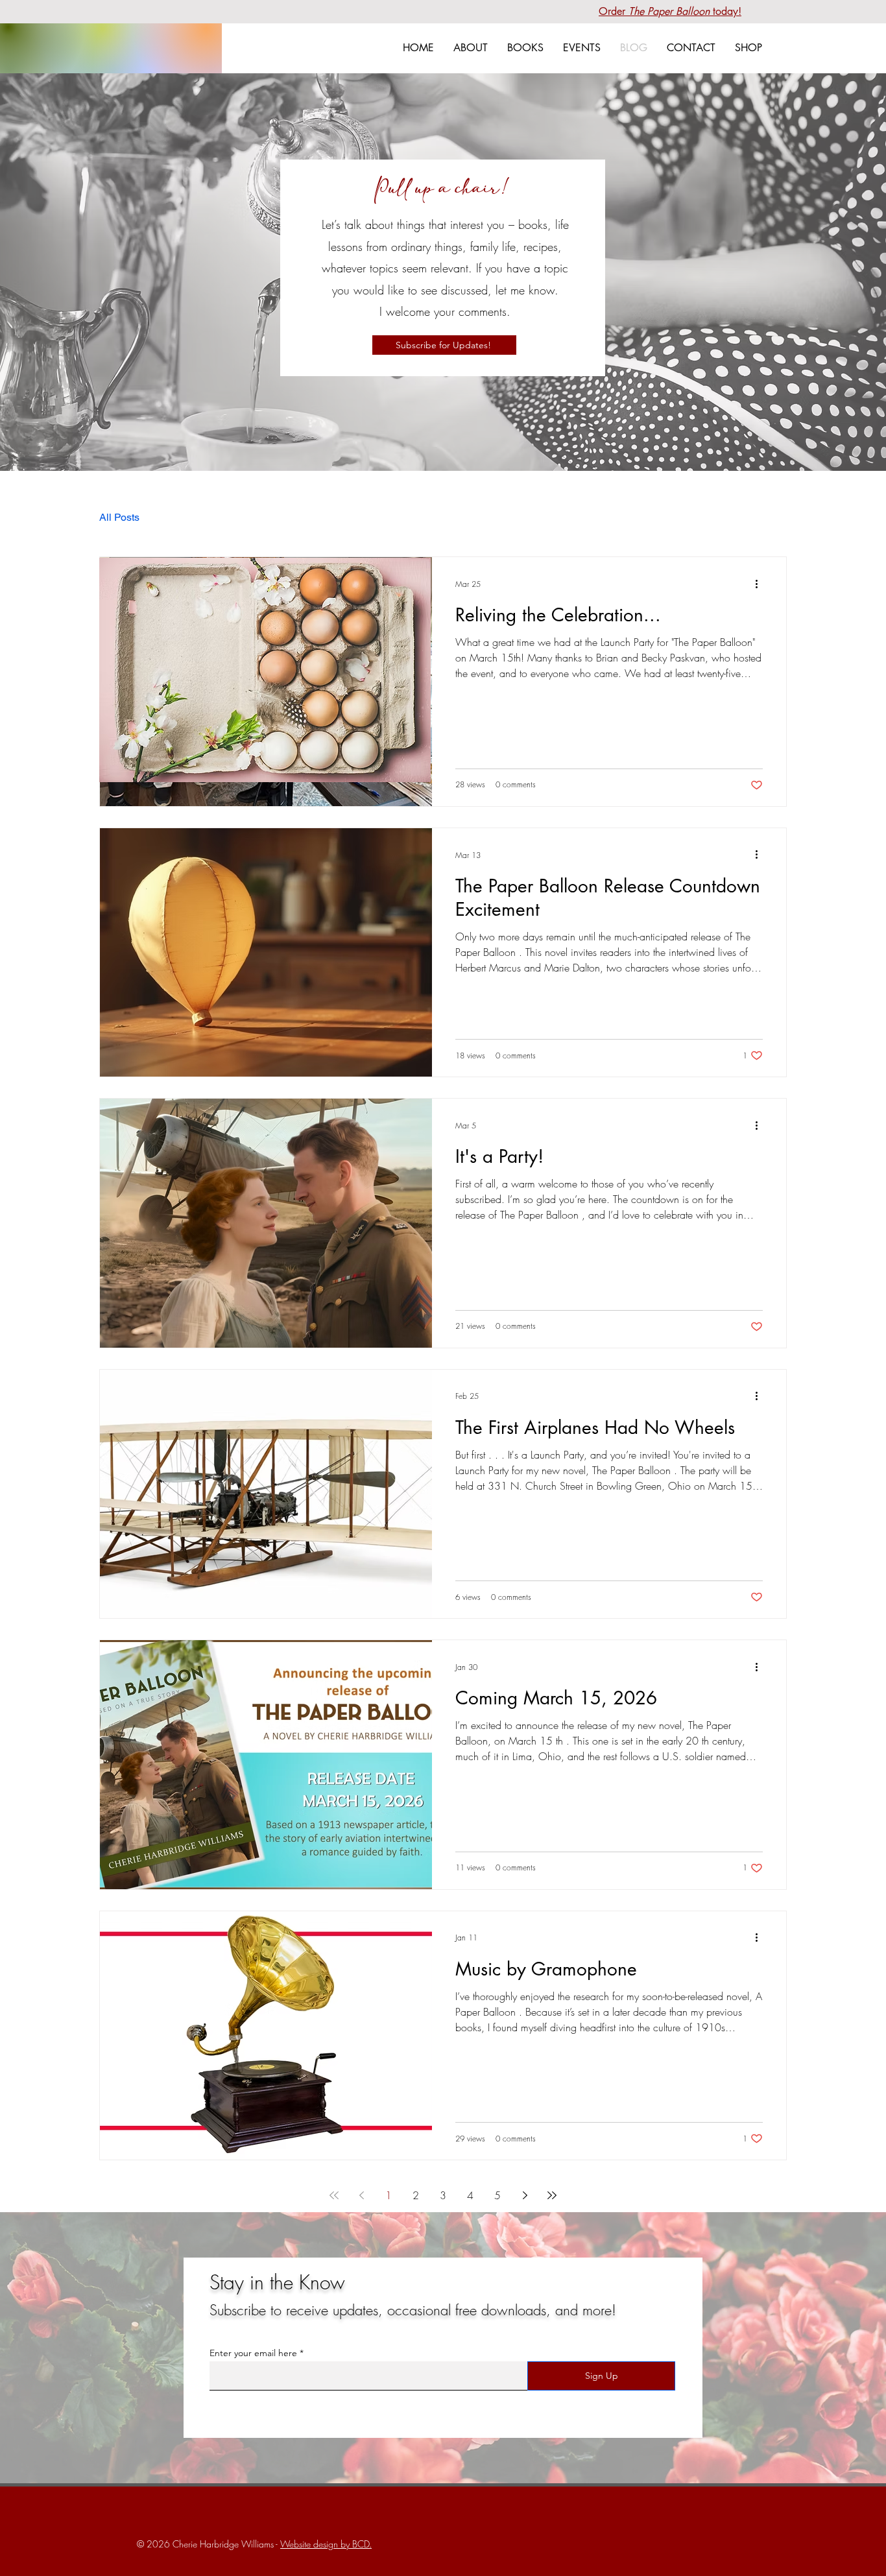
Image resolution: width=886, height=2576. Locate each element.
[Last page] (552, 2195)
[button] (525, 48)
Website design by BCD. (326, 2544)
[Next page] (525, 2195)
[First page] (334, 2195)
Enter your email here (253, 2353)
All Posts (119, 517)
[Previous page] (361, 2195)
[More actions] (761, 584)
